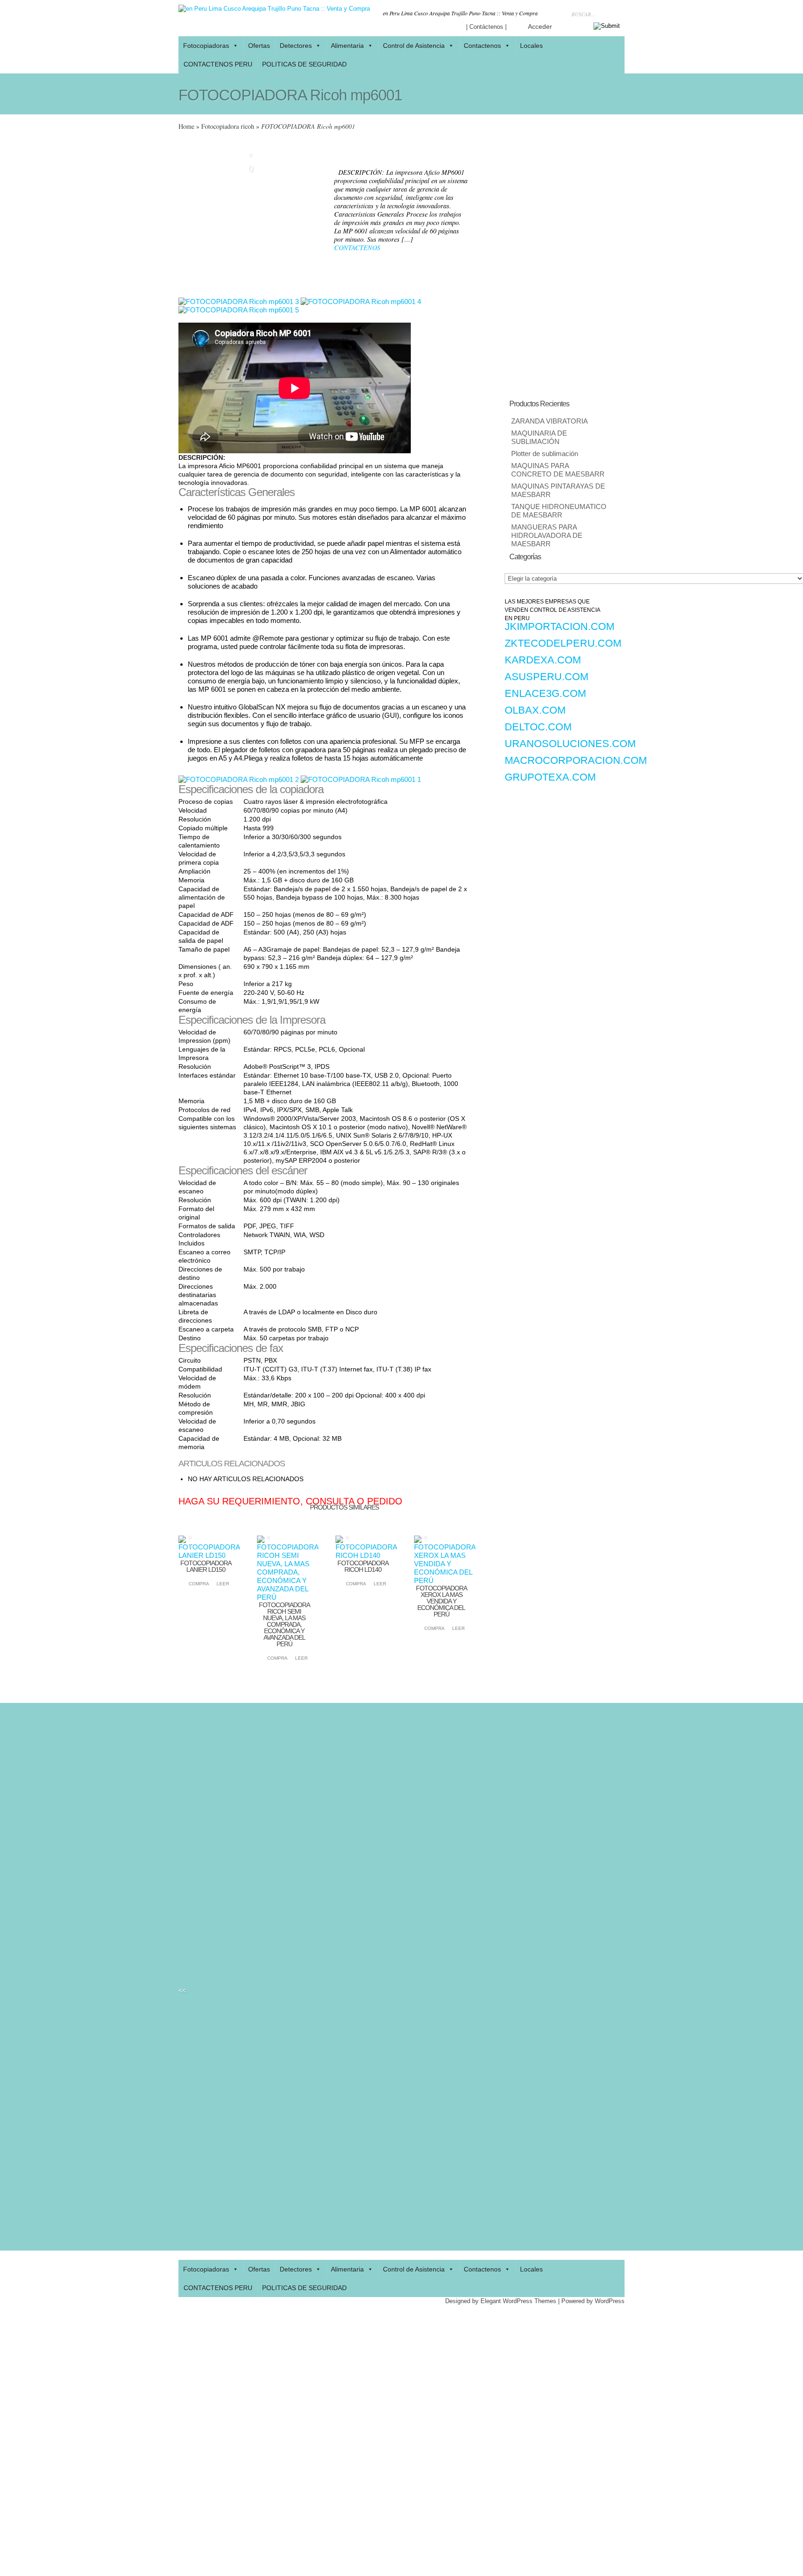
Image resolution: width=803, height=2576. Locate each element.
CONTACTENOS (357, 248)
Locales (531, 46)
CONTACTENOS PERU (218, 64)
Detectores (296, 46)
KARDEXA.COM (543, 660)
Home (186, 126)
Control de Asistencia (414, 46)
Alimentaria (347, 46)
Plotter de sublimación (545, 454)
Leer (223, 1584)
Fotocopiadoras (206, 46)
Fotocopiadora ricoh (228, 126)
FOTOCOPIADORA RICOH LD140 (363, 1566)
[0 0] (209, 1556)
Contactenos (482, 46)
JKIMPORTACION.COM (559, 626)
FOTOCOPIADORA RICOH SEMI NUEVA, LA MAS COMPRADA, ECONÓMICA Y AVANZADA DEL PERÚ (284, 1624)
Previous (185, 214)
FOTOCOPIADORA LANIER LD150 (206, 1566)
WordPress (610, 2301)
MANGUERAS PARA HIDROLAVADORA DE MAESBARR (547, 536)
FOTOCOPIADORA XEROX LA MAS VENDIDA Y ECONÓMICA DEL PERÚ (441, 1601)
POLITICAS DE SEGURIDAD (304, 64)
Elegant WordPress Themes (518, 2301)
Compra (197, 1584)
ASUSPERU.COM (546, 677)
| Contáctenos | (486, 27)
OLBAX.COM (535, 710)
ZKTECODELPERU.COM (563, 643)
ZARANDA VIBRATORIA (550, 421)
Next (316, 214)
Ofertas (259, 46)
